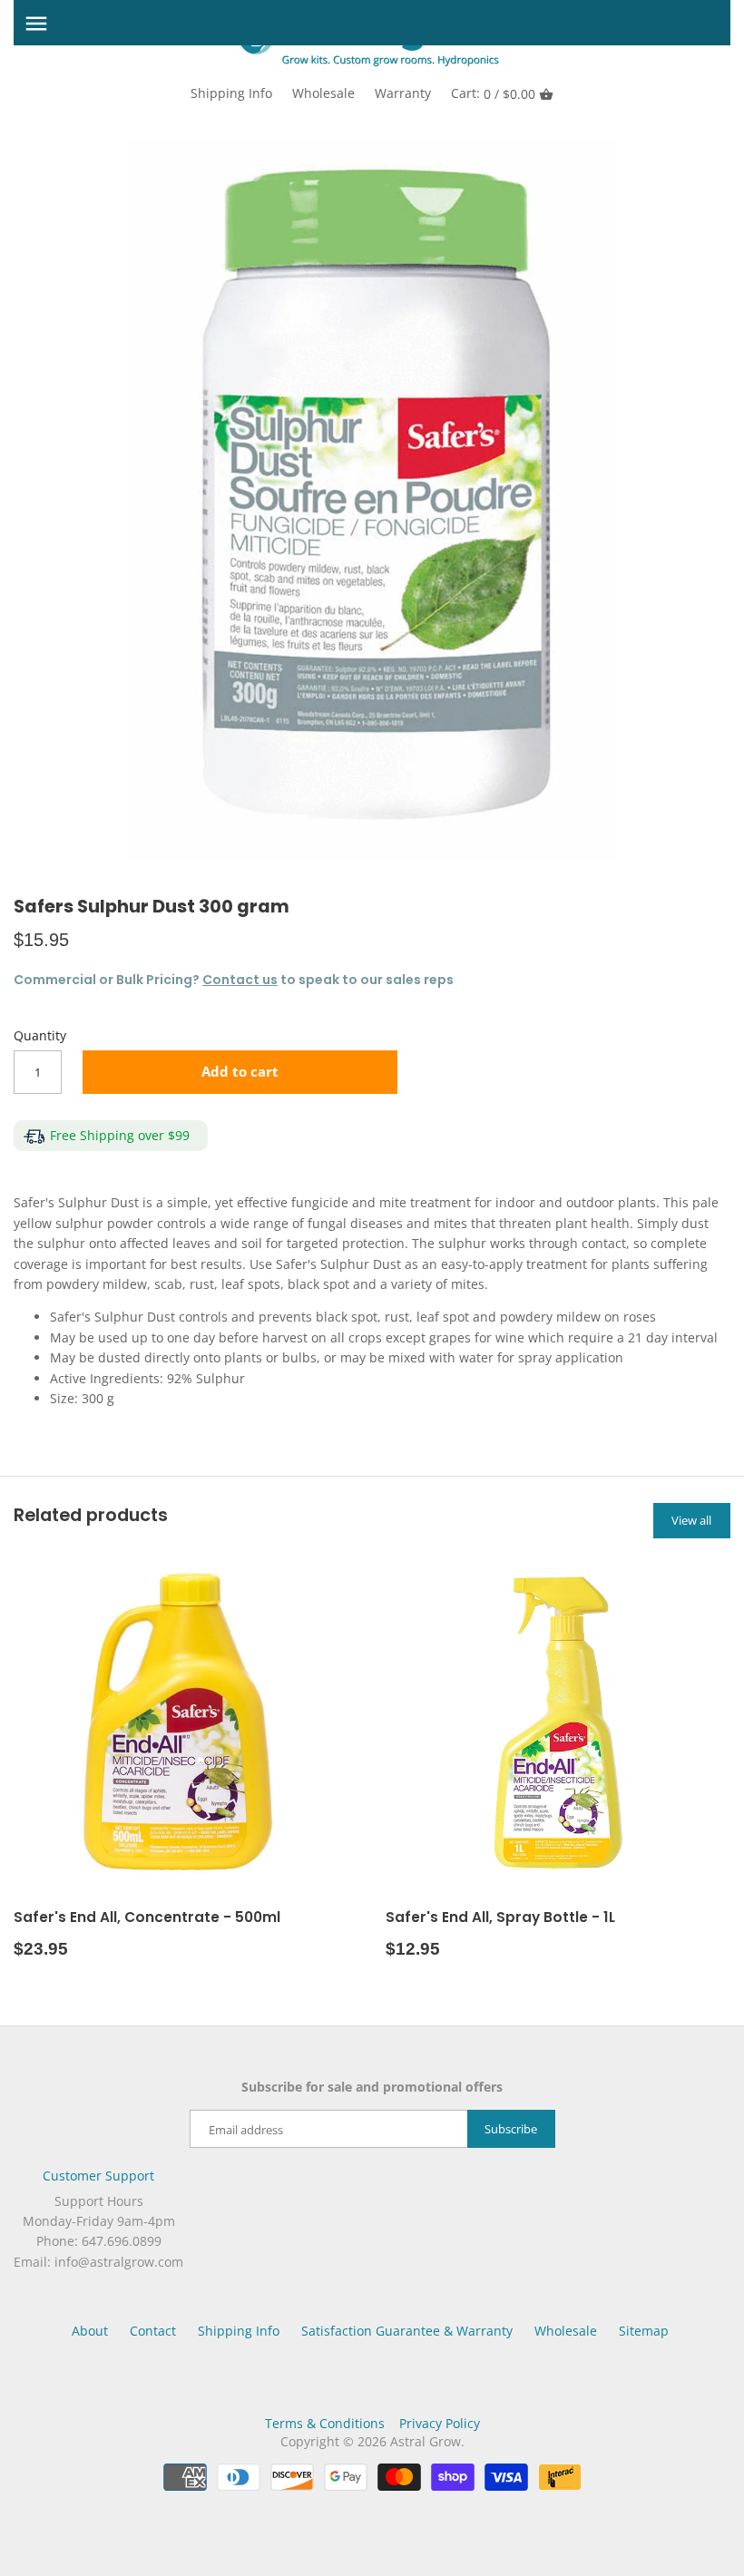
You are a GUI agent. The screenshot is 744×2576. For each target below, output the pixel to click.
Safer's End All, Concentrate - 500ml (147, 1917)
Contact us (240, 980)
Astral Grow (426, 2441)
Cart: (493, 93)
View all (691, 1520)
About (90, 2331)
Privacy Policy (440, 2423)
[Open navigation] (36, 24)
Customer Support (98, 2176)
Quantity (40, 1036)
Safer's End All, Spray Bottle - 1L (500, 1917)
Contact (153, 2331)
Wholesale (323, 93)
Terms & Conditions (325, 2423)
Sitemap (644, 2331)
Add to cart (240, 1072)
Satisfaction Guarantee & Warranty (407, 2331)
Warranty (403, 93)
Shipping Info (231, 93)
